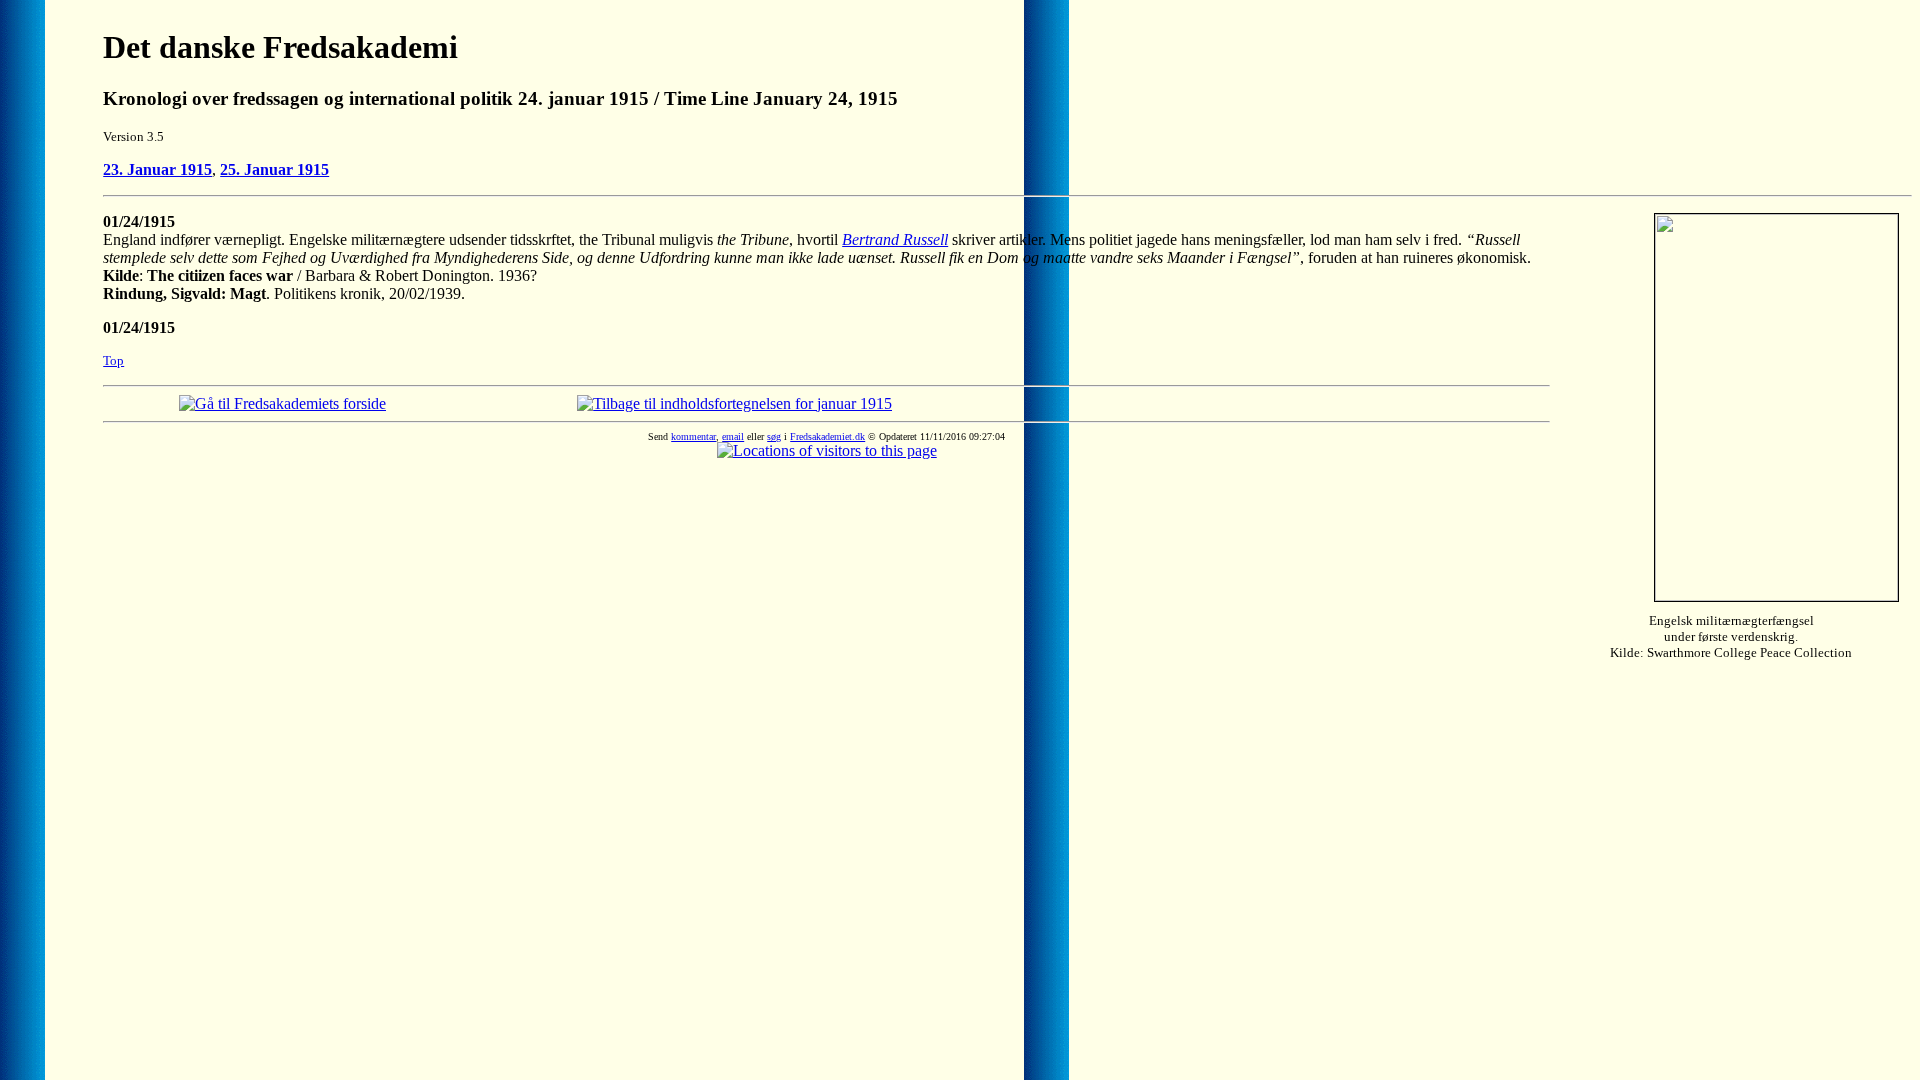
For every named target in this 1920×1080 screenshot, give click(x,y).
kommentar (693, 436)
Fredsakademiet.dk (827, 436)
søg (774, 436)
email (733, 436)
